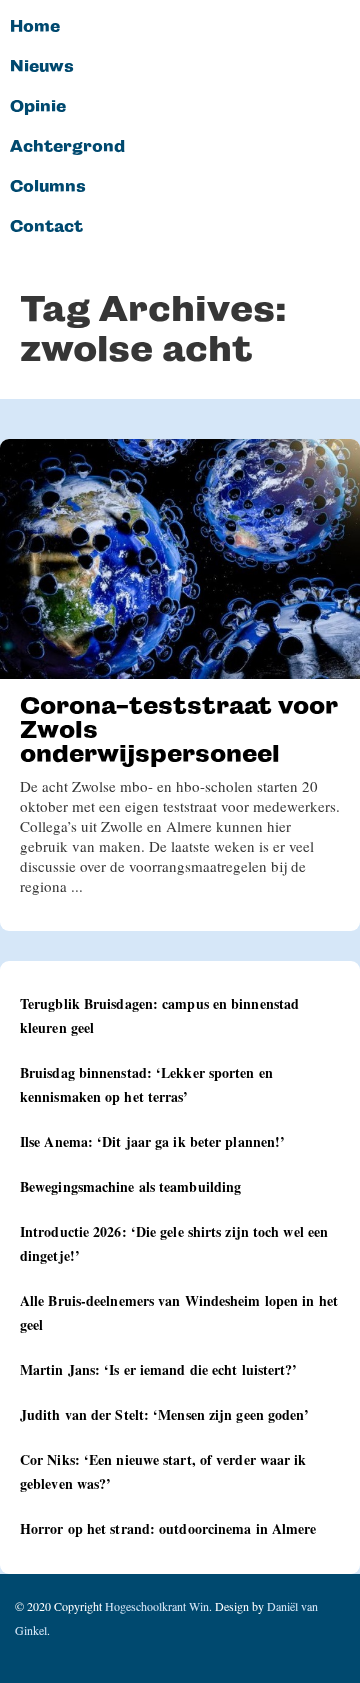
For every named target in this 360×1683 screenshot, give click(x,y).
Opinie (38, 107)
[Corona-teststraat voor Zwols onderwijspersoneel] (180, 559)
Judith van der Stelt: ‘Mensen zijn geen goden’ (165, 1414)
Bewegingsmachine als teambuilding (130, 1186)
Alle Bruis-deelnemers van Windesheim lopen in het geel (179, 1312)
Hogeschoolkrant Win (157, 1606)
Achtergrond (67, 147)
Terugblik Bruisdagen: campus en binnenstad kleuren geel (159, 1015)
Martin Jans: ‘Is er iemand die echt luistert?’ (159, 1369)
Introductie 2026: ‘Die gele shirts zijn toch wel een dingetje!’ (174, 1243)
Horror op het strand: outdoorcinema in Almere (168, 1528)
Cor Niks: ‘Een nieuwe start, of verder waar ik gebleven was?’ (163, 1471)
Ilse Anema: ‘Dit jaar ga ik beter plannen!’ (152, 1141)
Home (35, 27)
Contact (46, 227)
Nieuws (42, 67)
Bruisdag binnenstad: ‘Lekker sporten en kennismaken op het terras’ (146, 1084)
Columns (48, 187)
